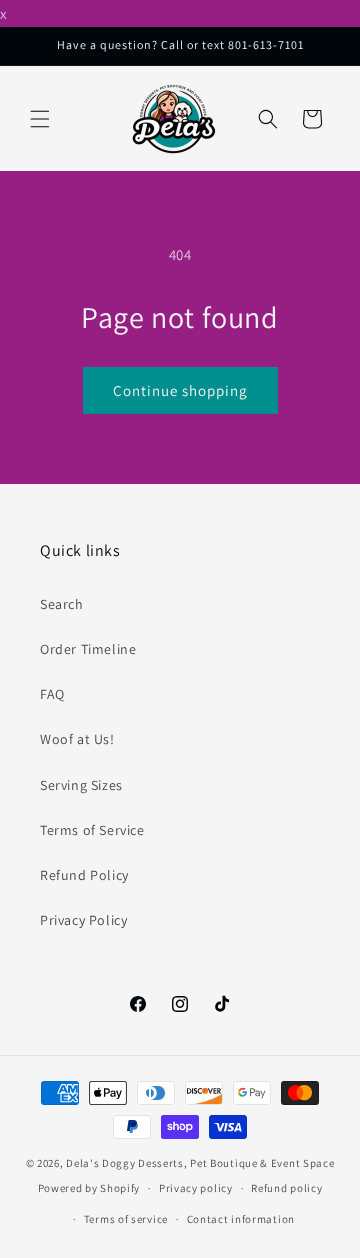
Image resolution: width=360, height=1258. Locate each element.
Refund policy (286, 1188)
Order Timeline (88, 649)
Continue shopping (180, 390)
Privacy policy (196, 1188)
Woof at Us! (77, 739)
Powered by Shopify (89, 1188)
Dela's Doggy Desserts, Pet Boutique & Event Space (200, 1163)
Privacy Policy (83, 920)
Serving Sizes (81, 785)
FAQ (52, 694)
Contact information (241, 1219)
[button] (40, 119)
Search (62, 604)
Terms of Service (92, 830)
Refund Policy (84, 875)
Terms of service (126, 1219)
